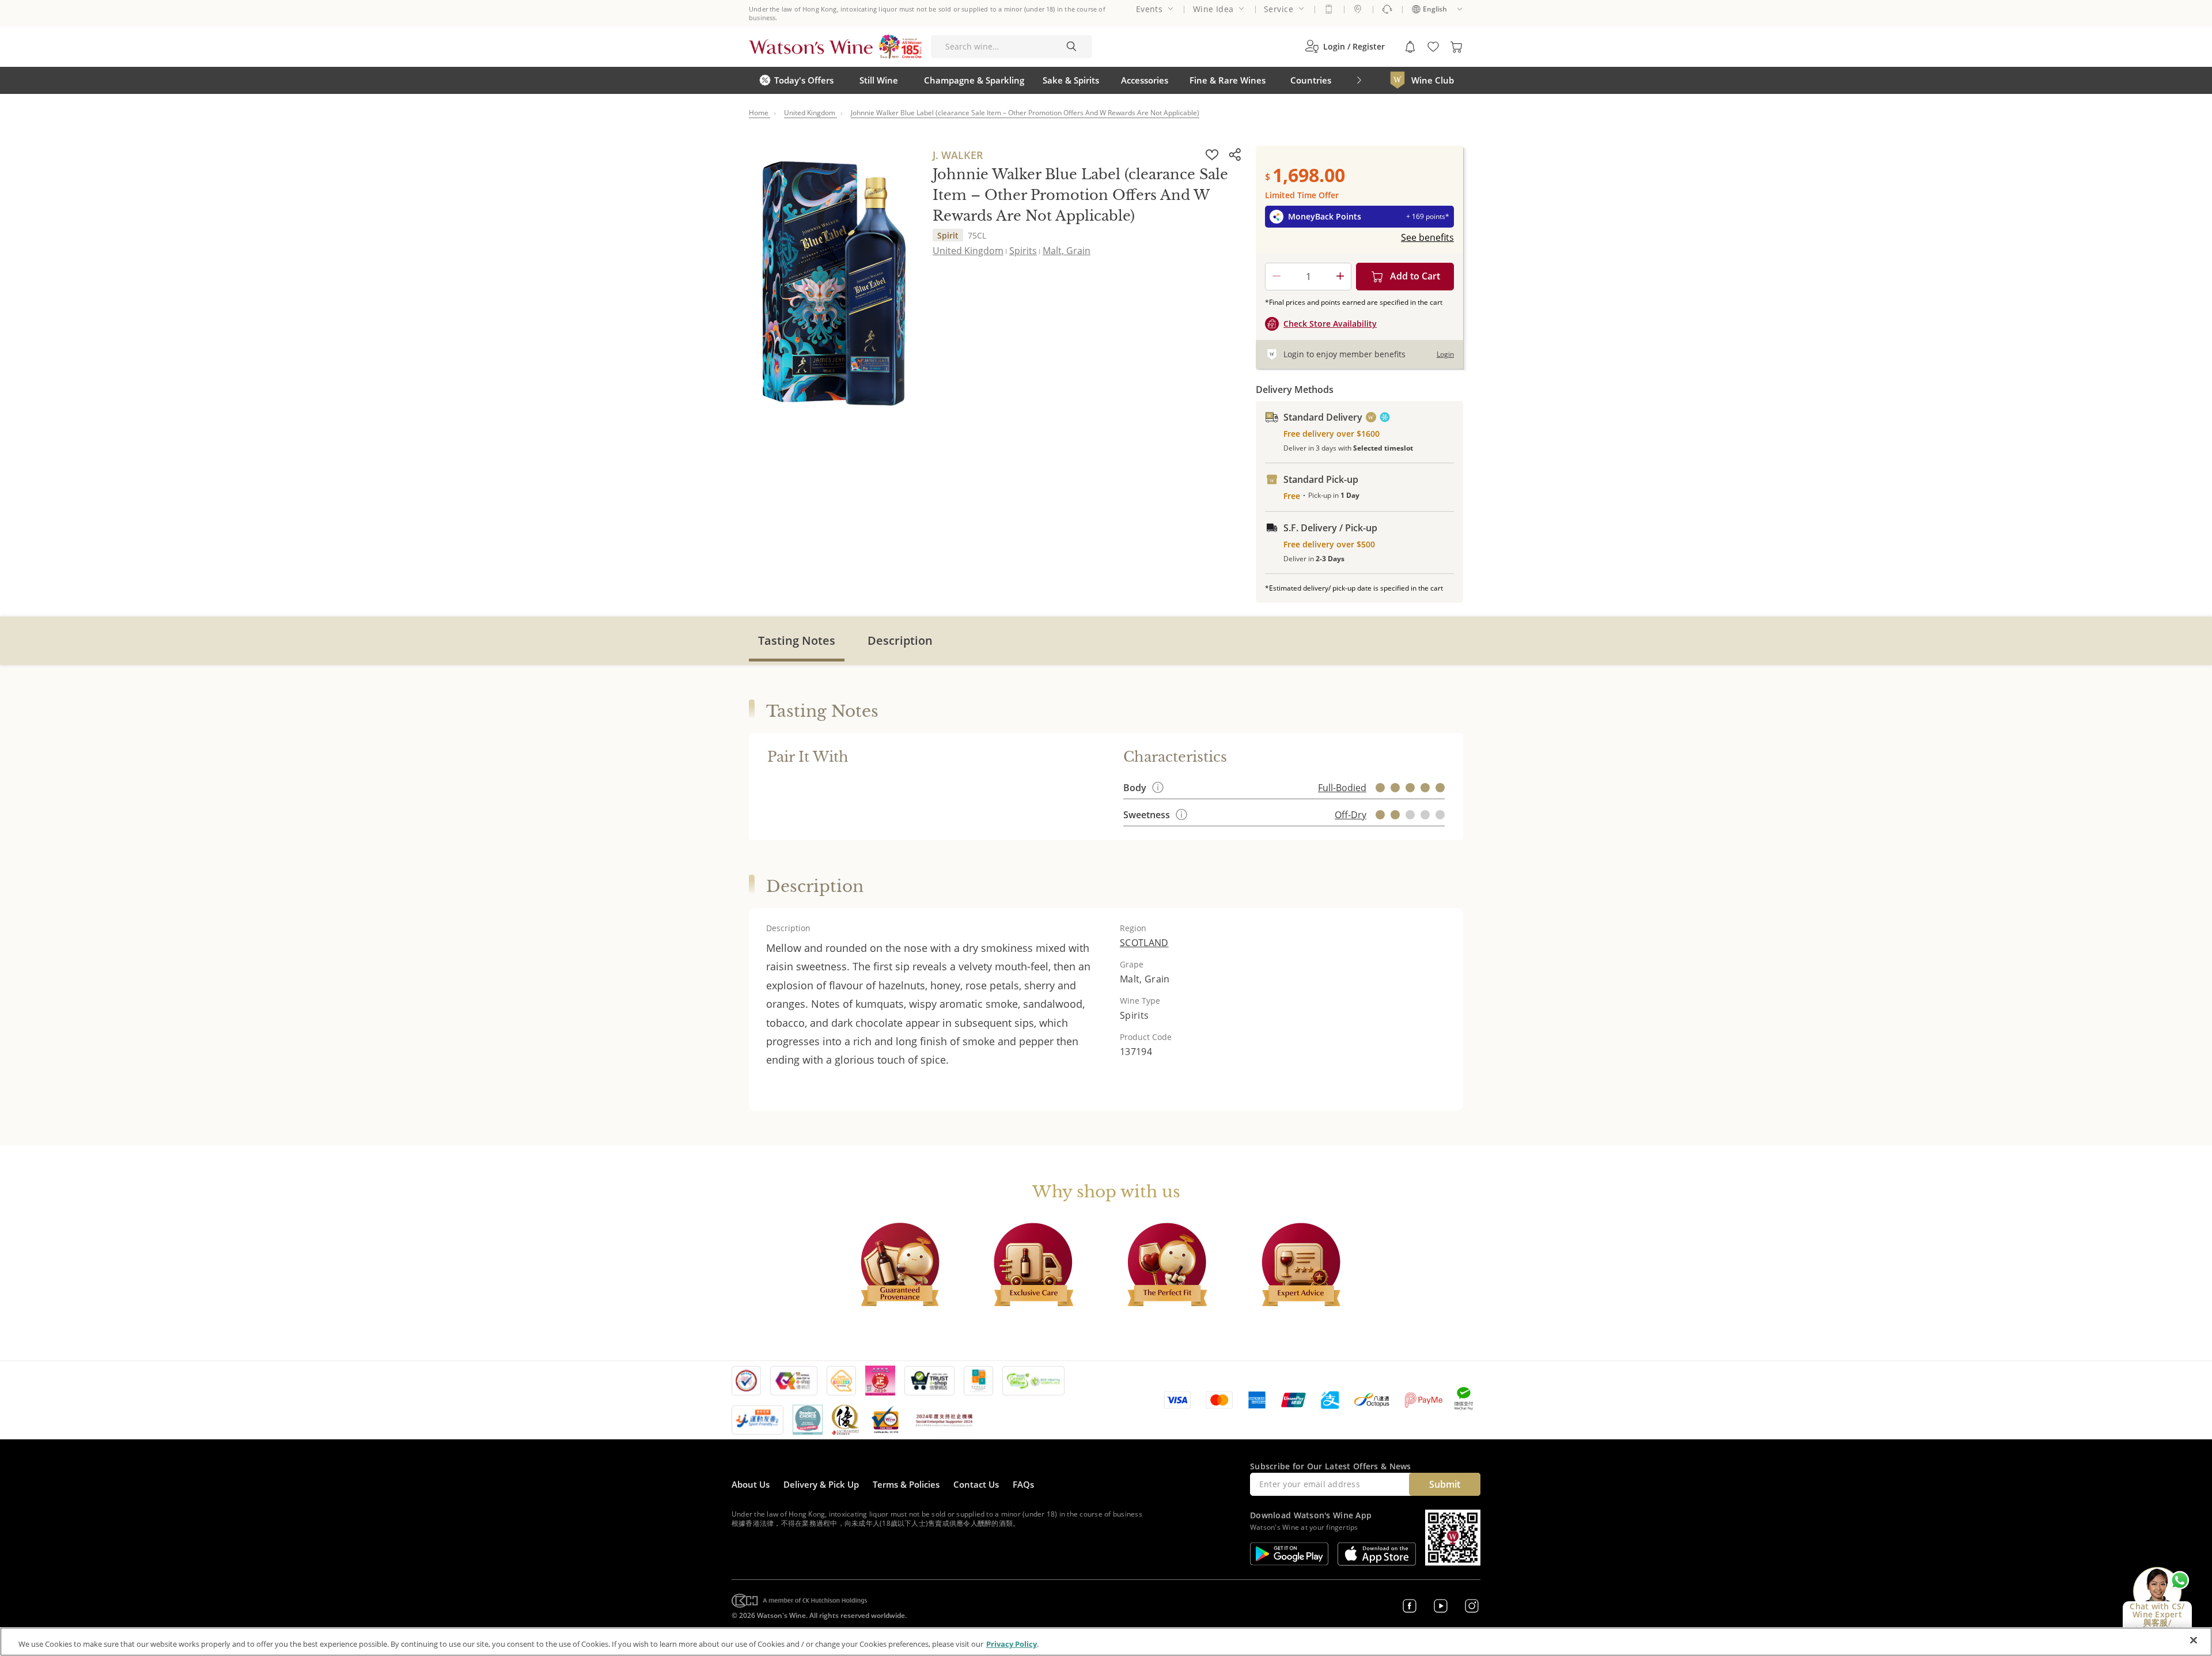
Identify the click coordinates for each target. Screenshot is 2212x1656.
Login (1445, 354)
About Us (751, 1484)
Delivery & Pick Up (821, 1484)
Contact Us (976, 1484)
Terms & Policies (906, 1484)
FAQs (1023, 1484)
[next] (1359, 80)
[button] (1345, 47)
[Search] (1071, 47)
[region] (1106, 1642)
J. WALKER (958, 155)
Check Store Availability (1330, 324)
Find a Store (1358, 9)
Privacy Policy (1012, 1644)
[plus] (1340, 277)
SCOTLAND (1144, 943)
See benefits (1427, 237)
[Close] (2194, 1640)
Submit (1445, 1484)
